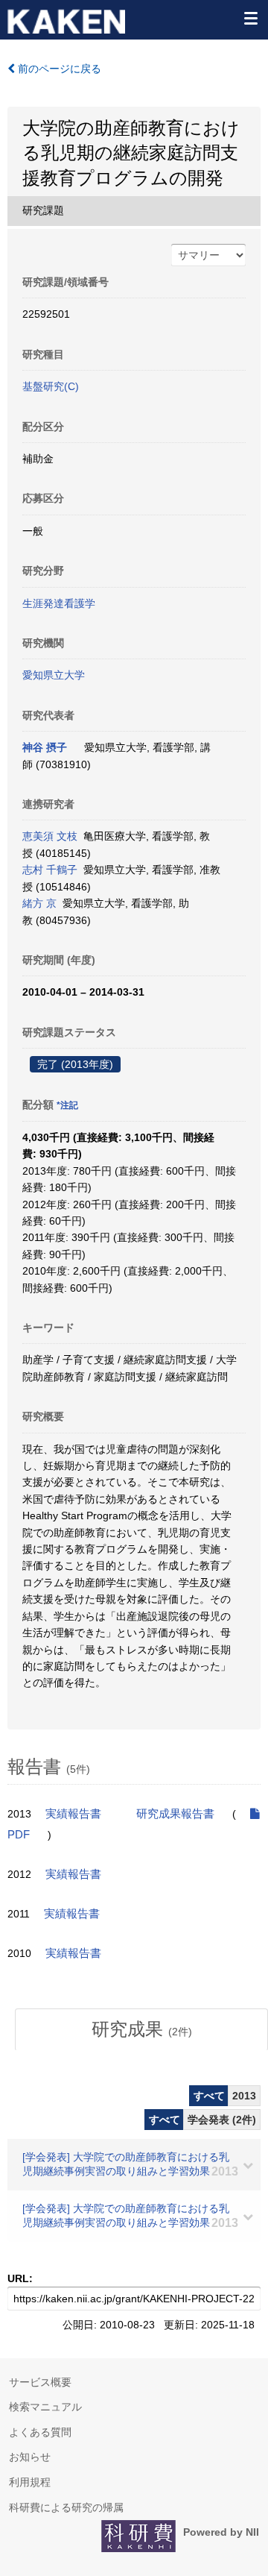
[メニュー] (250, 18)
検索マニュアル (45, 2407)
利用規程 (30, 2482)
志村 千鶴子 (50, 870)
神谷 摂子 (45, 747)
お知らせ (30, 2457)
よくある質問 (40, 2432)
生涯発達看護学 (59, 603)
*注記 (67, 1105)
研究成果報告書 (175, 1814)
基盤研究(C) (51, 386)
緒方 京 (39, 903)
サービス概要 (40, 2382)
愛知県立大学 (54, 675)
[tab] (141, 2029)
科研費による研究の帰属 (66, 2507)
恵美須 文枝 (50, 836)
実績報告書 (73, 1814)
